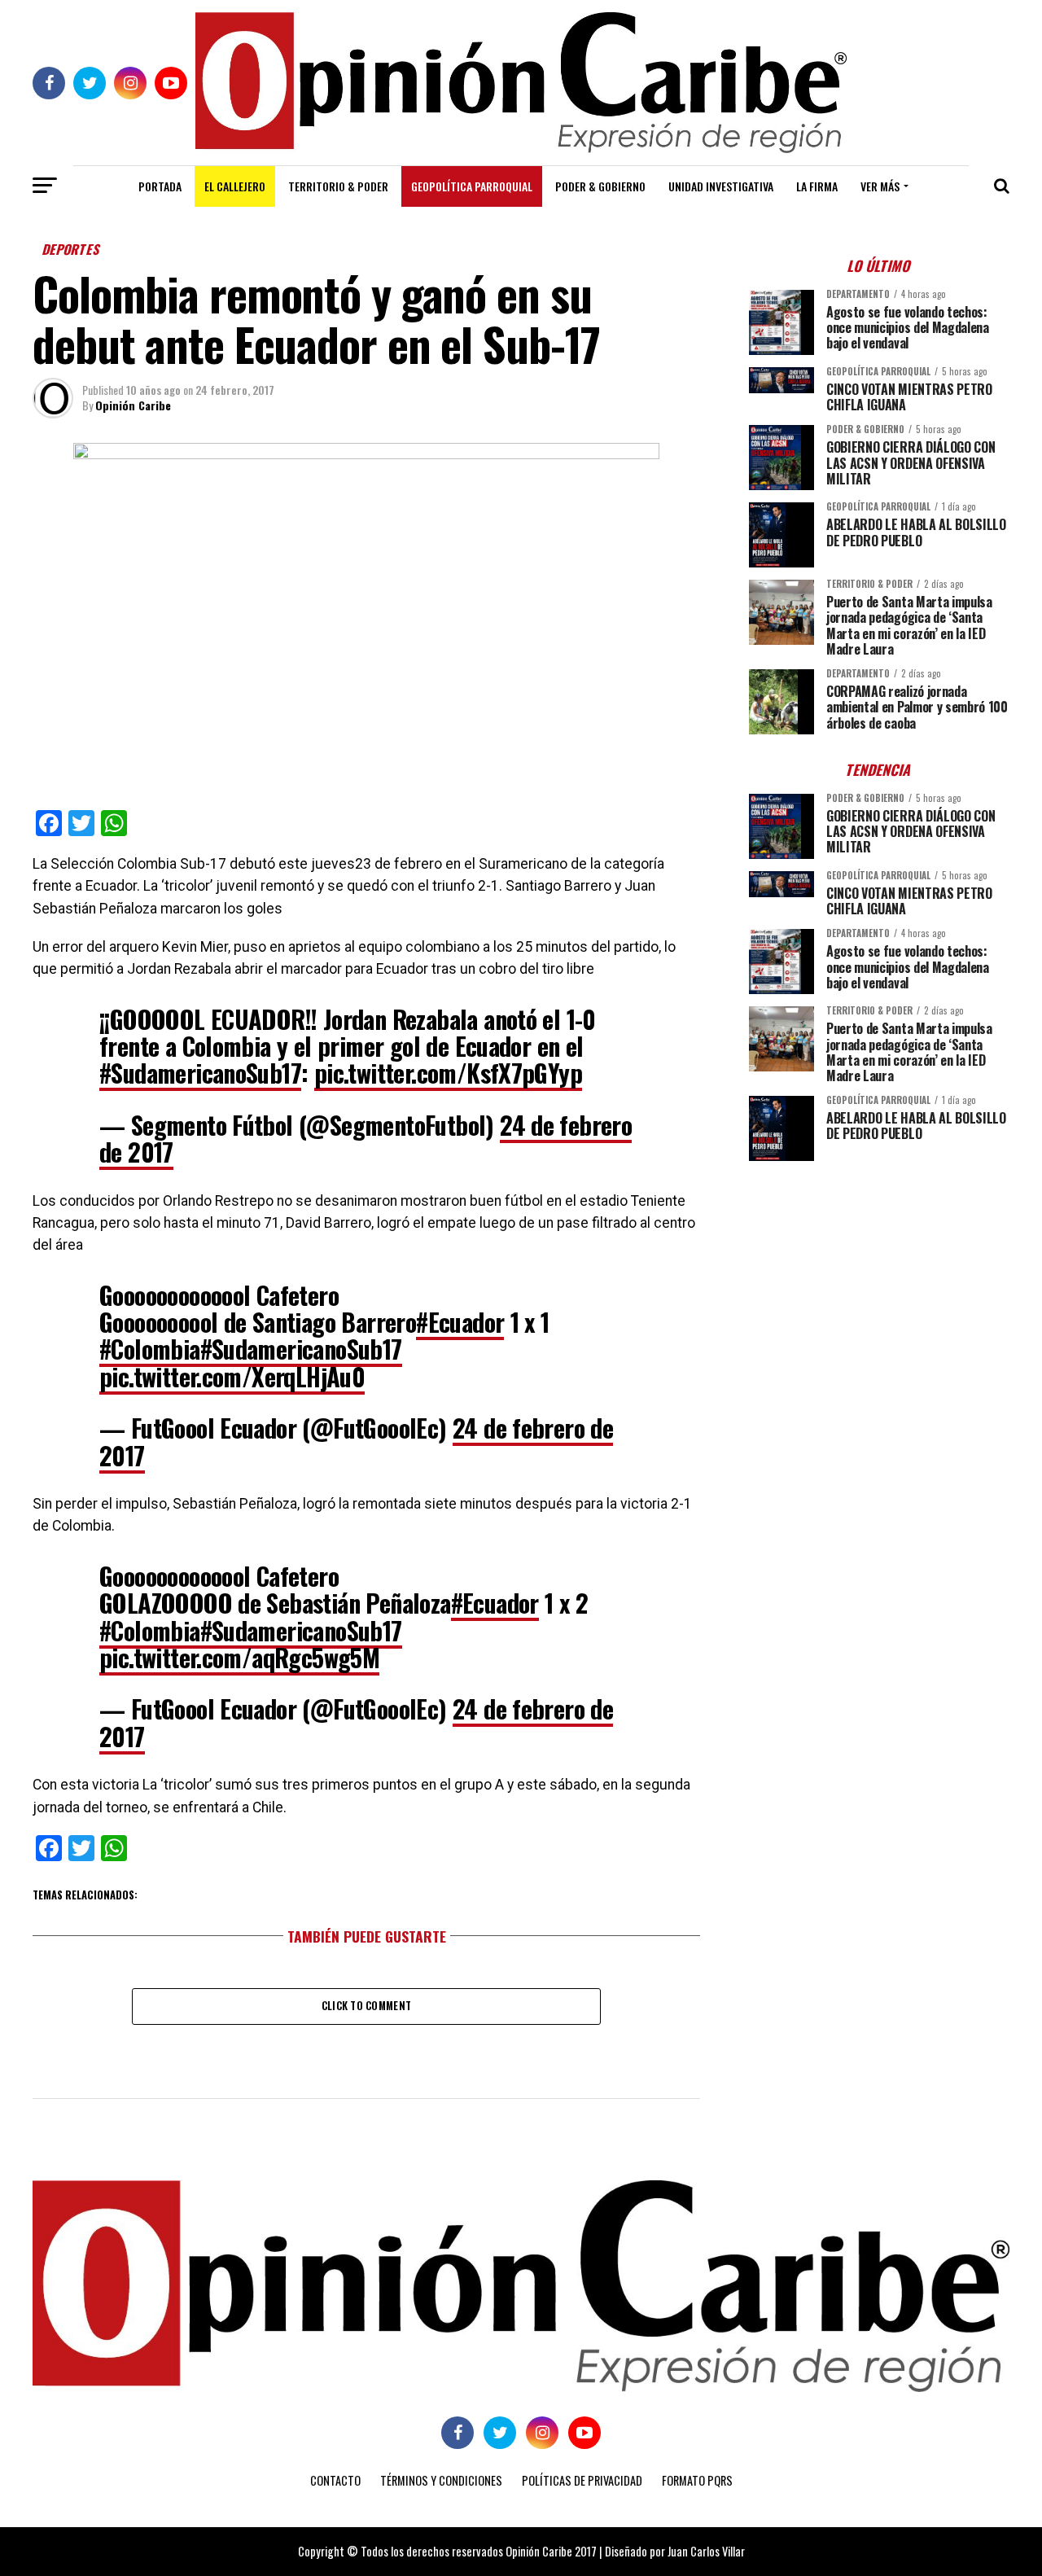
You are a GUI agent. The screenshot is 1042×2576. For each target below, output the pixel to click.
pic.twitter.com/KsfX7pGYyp (448, 1073)
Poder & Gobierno (600, 186)
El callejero (235, 186)
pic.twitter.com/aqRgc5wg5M (239, 1657)
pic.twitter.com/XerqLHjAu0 (232, 1376)
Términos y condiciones (441, 2480)
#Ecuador (460, 1322)
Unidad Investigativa (721, 186)
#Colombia (150, 1349)
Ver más (880, 186)
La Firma (817, 186)
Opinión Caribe (133, 405)
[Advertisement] (879, 1287)
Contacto (335, 2480)
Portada (160, 186)
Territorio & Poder (338, 186)
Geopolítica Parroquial (472, 186)
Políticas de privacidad (582, 2480)
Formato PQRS (697, 2480)
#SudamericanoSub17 (200, 1073)
